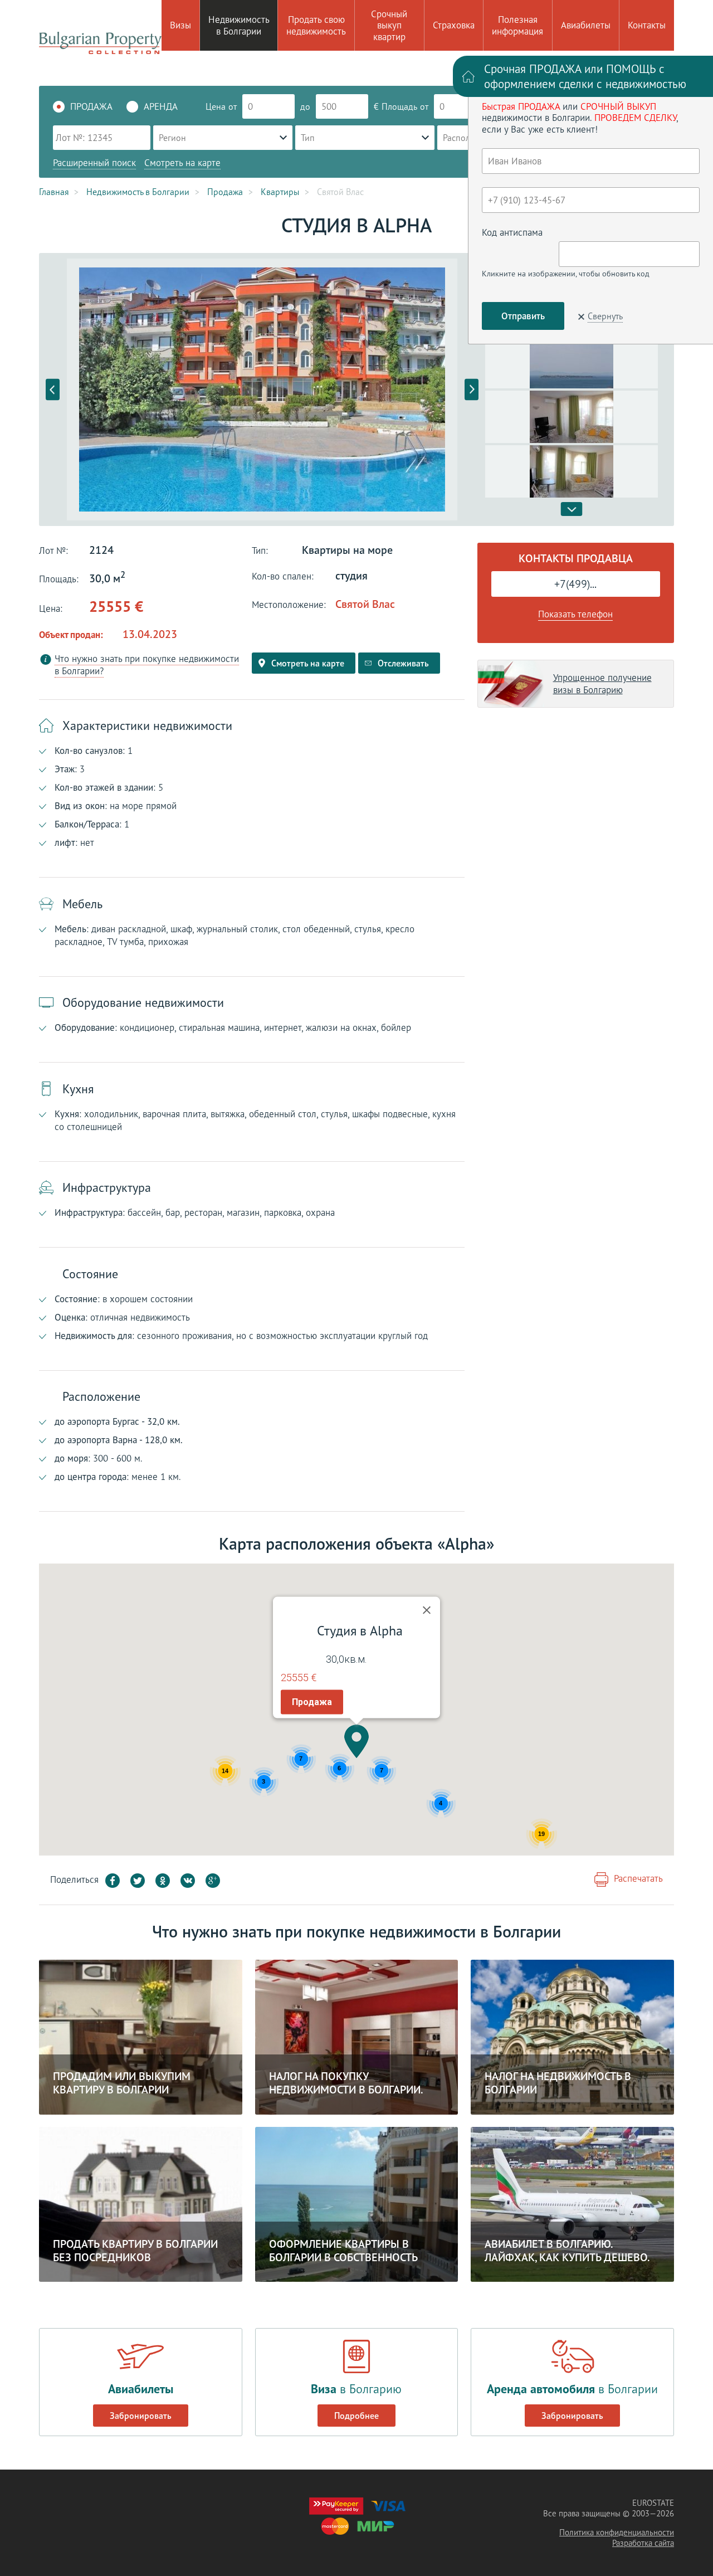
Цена (216, 106)
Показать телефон (575, 614)
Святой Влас (365, 604)
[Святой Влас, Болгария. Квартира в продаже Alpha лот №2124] (262, 389)
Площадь (399, 106)
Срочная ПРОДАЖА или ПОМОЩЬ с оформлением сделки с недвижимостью (585, 76)
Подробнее (356, 2416)
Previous (53, 390)
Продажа (312, 1702)
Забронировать (141, 2416)
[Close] (427, 1610)
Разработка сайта (643, 2543)
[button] (356, 1741)
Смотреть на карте (182, 163)
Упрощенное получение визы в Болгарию (602, 684)
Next (472, 390)
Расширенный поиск (94, 163)
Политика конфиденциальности (617, 2532)
